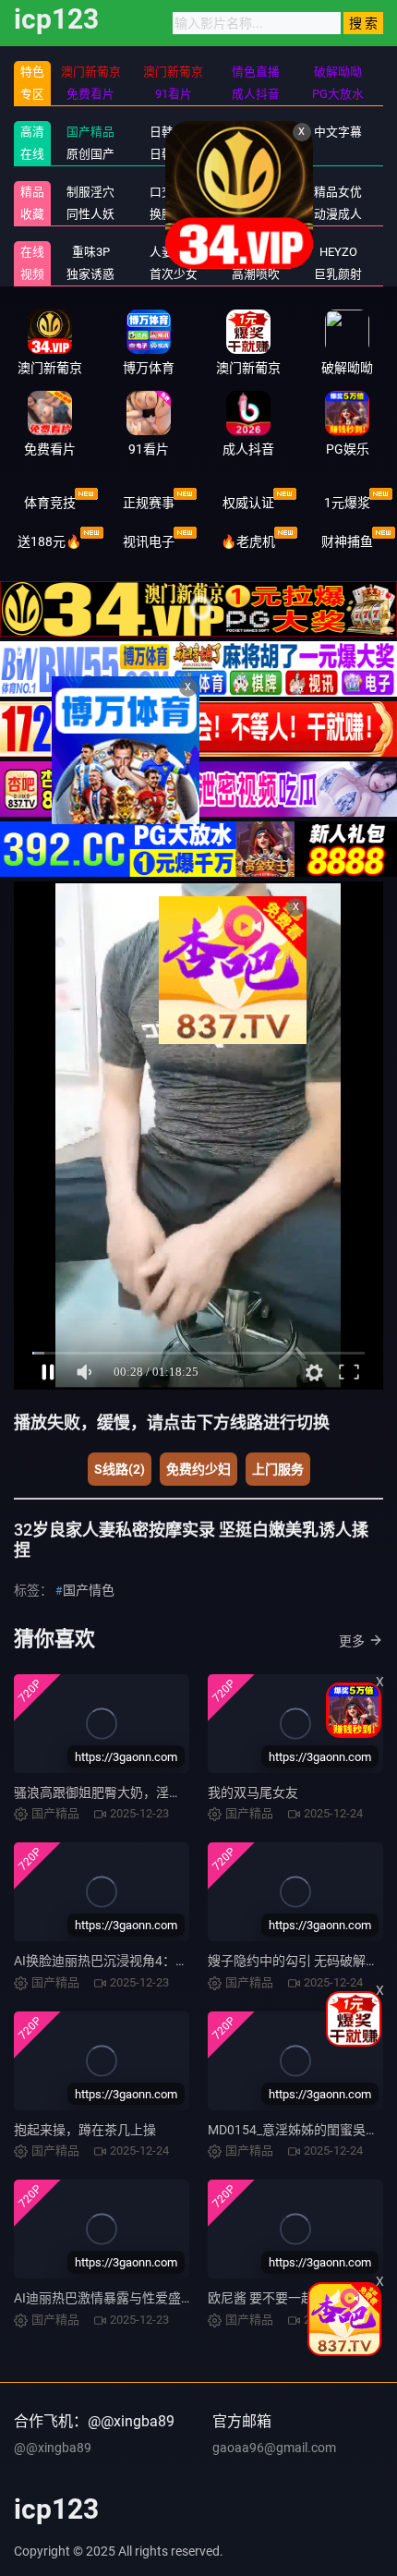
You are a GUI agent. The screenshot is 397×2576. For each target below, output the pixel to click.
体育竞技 (50, 503)
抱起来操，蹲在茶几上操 (85, 2130)
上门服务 (278, 1469)
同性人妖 (90, 214)
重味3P (91, 252)
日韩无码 (174, 154)
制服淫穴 (90, 192)
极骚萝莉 (256, 252)
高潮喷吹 (256, 274)
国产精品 (90, 132)
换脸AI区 (173, 214)
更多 (352, 1641)
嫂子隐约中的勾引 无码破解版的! (301, 1961)
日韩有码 (174, 132)
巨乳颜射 (338, 274)
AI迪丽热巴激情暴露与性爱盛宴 (104, 2298)
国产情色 (89, 1590)
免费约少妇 (198, 1469)
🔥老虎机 (248, 541)
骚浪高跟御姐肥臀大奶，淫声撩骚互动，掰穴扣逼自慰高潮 (182, 1792)
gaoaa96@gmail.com (274, 2448)
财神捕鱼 (347, 541)
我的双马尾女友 (253, 1792)
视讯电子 (149, 541)
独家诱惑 (90, 274)
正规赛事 (149, 503)
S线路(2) (120, 1469)
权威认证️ (248, 503)
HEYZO (338, 252)
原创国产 (90, 154)
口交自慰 (174, 192)
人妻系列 (174, 252)
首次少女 (174, 274)
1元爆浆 (347, 503)
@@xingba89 (53, 2448)
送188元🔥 (49, 541)
